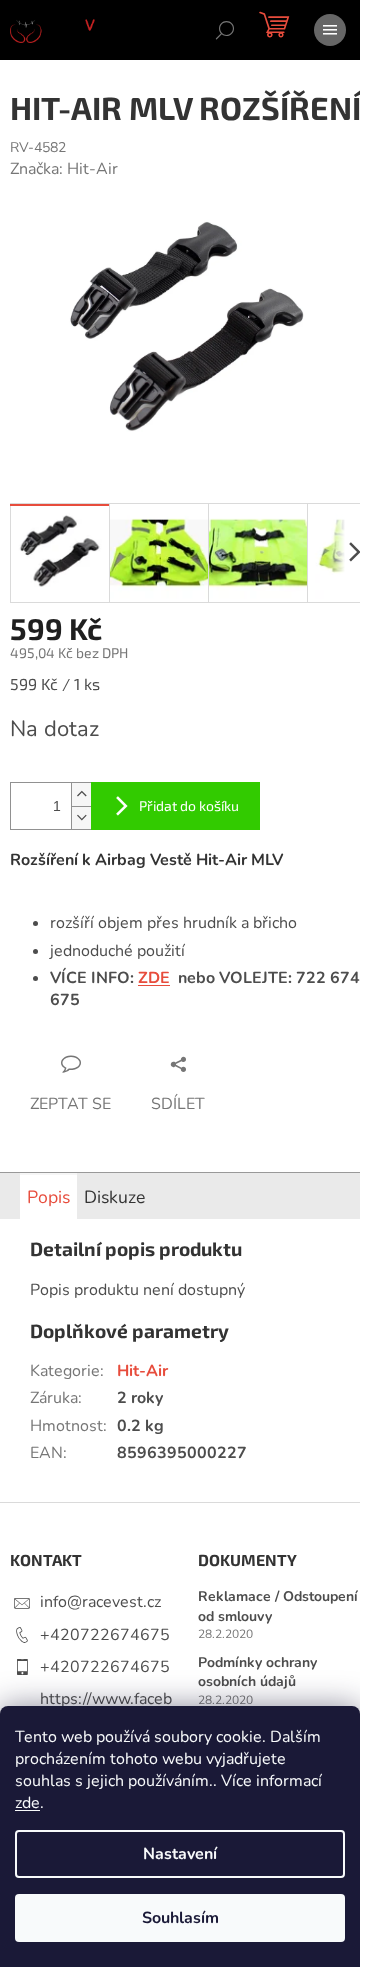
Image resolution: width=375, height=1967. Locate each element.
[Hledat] (225, 30)
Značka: (64, 169)
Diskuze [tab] (114, 1197)
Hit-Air (142, 1371)
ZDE (154, 978)
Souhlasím (180, 1918)
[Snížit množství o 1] (81, 817)
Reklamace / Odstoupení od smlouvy (278, 1606)
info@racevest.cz (100, 1602)
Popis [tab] (48, 1197)
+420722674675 (105, 1635)
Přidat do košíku (189, 805)
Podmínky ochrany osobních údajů (257, 1672)
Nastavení (180, 1854)
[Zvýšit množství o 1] (81, 794)
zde (27, 1803)
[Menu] (330, 30)
